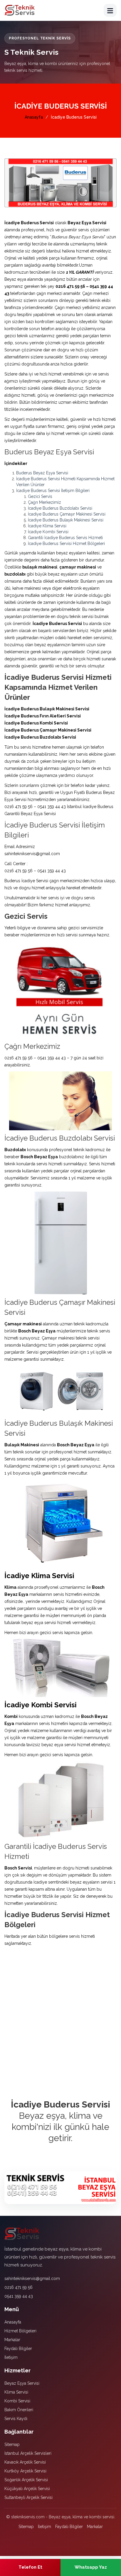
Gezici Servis (40, 496)
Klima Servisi (16, 2392)
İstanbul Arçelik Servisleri (28, 2453)
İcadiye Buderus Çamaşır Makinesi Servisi (67, 514)
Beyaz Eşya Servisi (22, 2383)
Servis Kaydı (16, 2419)
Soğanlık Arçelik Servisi (26, 2480)
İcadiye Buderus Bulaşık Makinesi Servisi (66, 520)
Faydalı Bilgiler (18, 2349)
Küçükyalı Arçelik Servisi (27, 2489)
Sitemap (12, 2444)
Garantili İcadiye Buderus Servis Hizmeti (65, 538)
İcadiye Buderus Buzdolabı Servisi (60, 508)
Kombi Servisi (17, 2401)
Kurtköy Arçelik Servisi (25, 2471)
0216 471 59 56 (19, 2287)
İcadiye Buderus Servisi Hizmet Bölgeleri (66, 544)
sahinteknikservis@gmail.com (32, 2278)
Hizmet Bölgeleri (20, 2331)
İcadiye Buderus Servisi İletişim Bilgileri (53, 491)
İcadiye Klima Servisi (47, 526)
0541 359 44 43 (19, 2296)
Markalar (12, 2340)
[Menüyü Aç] (110, 10)
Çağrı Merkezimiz (44, 502)
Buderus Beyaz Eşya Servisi (42, 473)
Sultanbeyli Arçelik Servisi (28, 2497)
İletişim (11, 2357)
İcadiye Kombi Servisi (48, 532)
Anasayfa (34, 117)
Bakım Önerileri (19, 2410)
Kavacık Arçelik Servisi (25, 2462)
